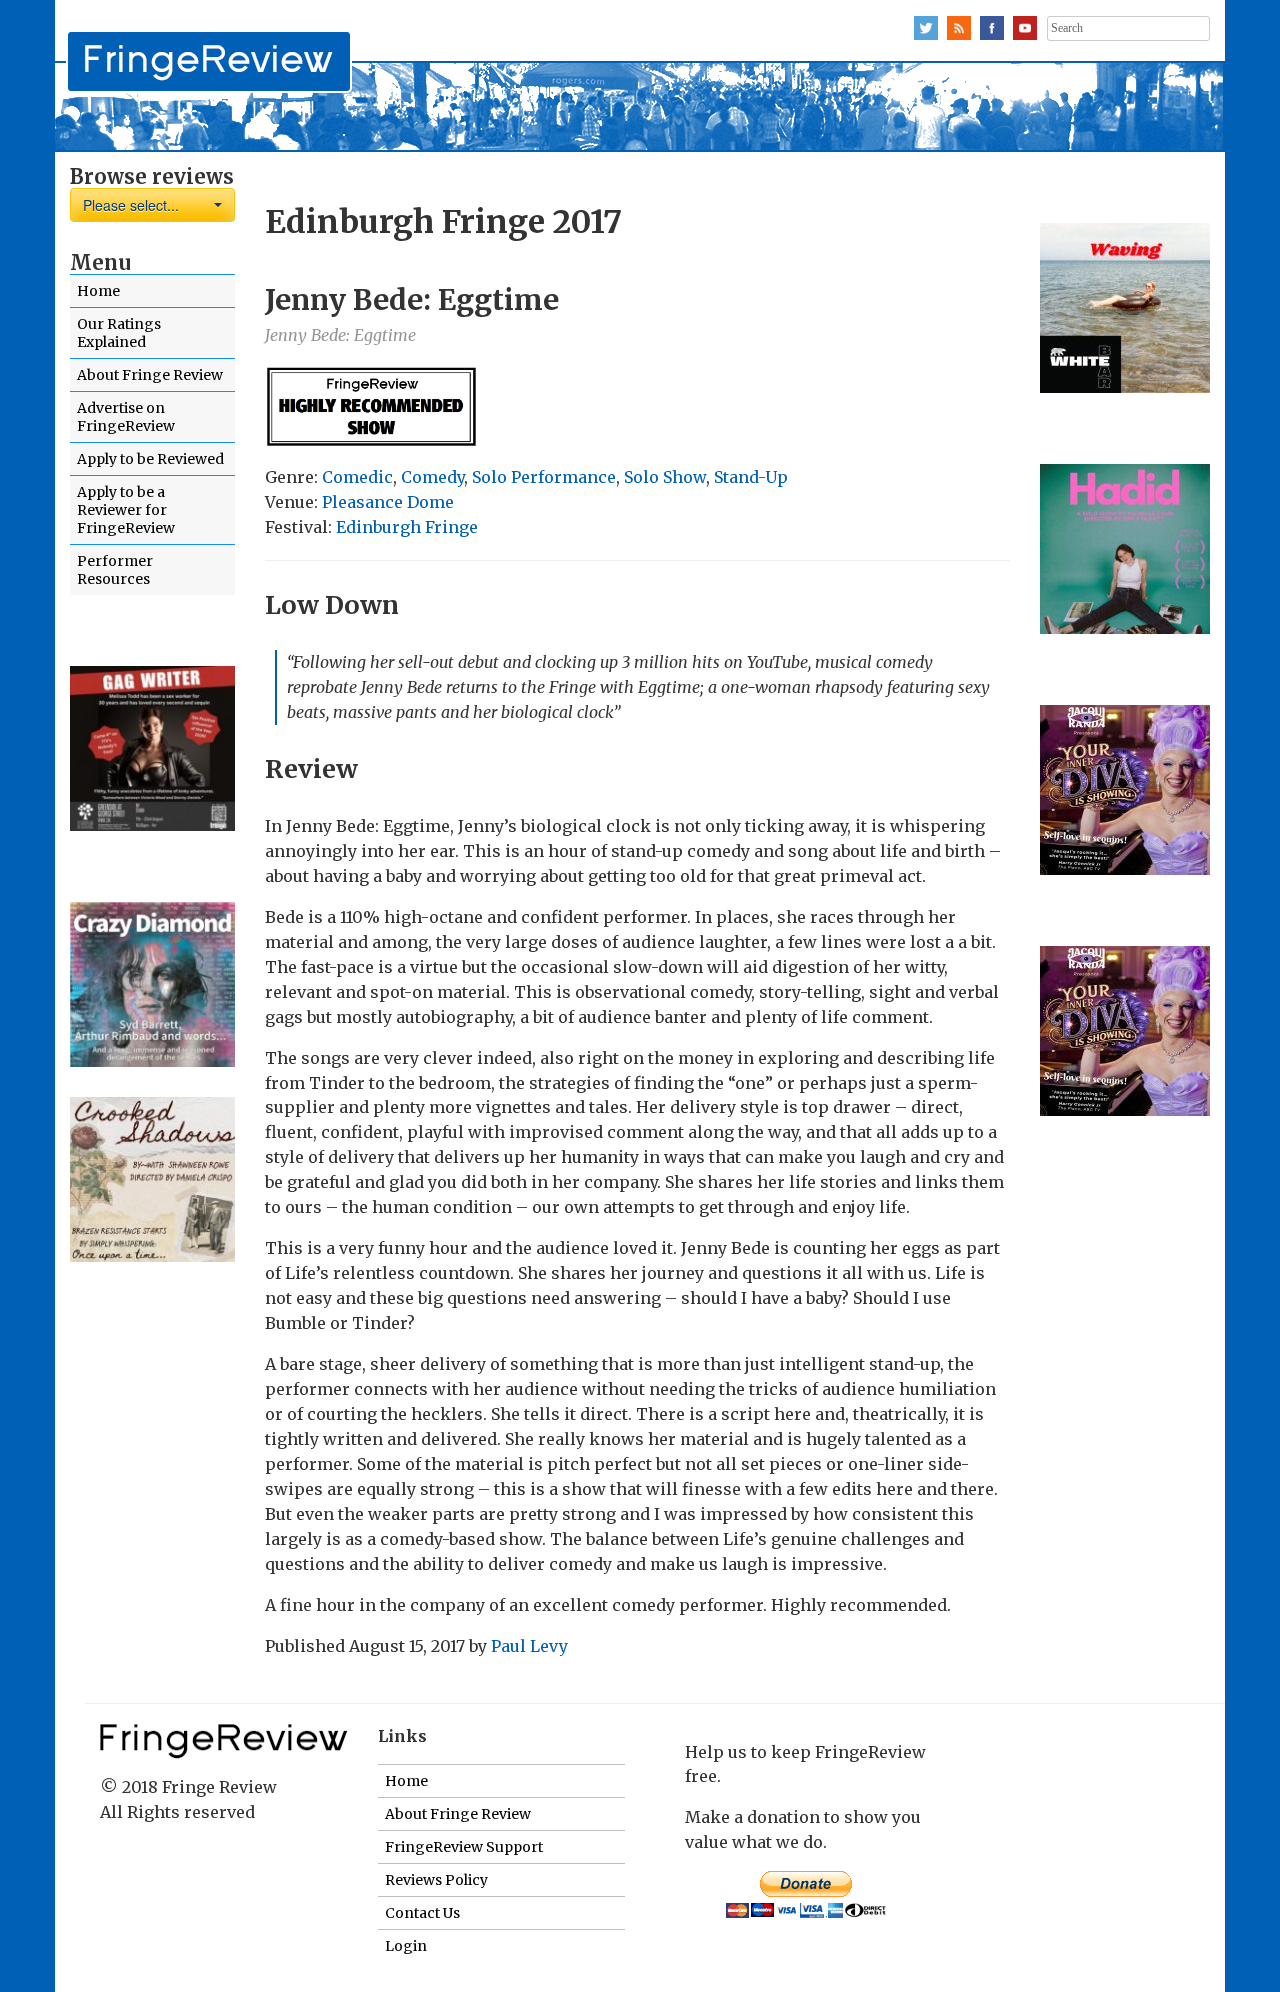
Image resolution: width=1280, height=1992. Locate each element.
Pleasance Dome (388, 502)
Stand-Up (751, 477)
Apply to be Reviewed (150, 459)
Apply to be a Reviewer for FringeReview (126, 510)
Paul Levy (529, 1646)
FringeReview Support (464, 1847)
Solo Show (665, 477)
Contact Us (422, 1913)
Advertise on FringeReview (126, 417)
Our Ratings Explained (119, 333)
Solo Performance (544, 477)
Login (406, 1946)
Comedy (432, 477)
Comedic (357, 477)
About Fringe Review (150, 375)
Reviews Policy (436, 1880)
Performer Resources (115, 570)
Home (98, 291)
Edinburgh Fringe (407, 527)
